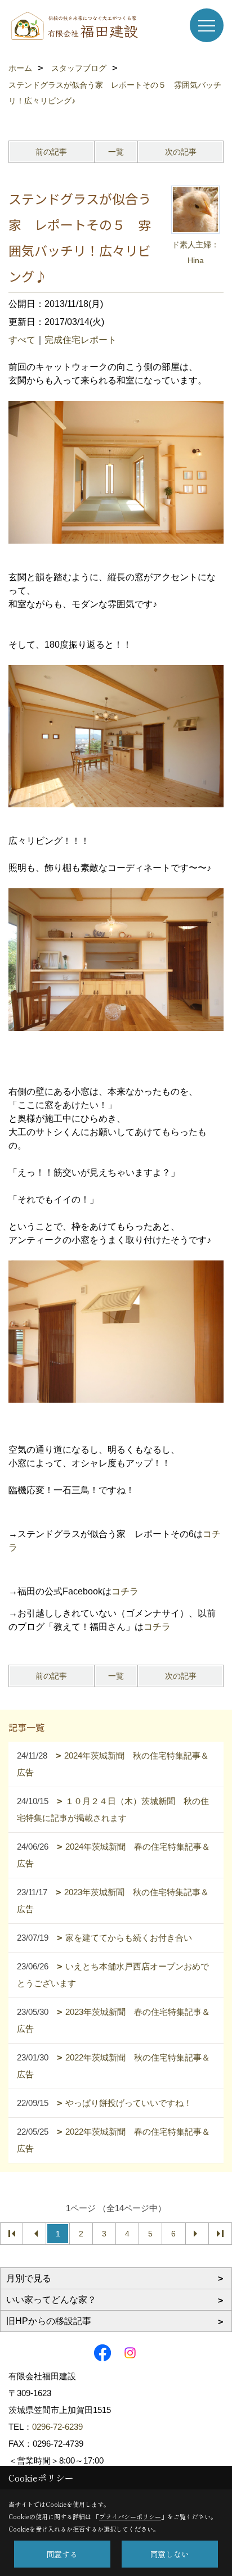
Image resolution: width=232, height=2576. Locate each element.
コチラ (125, 1591)
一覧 (116, 152)
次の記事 (181, 152)
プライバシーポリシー (130, 2516)
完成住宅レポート (81, 340)
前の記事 (51, 152)
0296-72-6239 (57, 2427)
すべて (22, 340)
